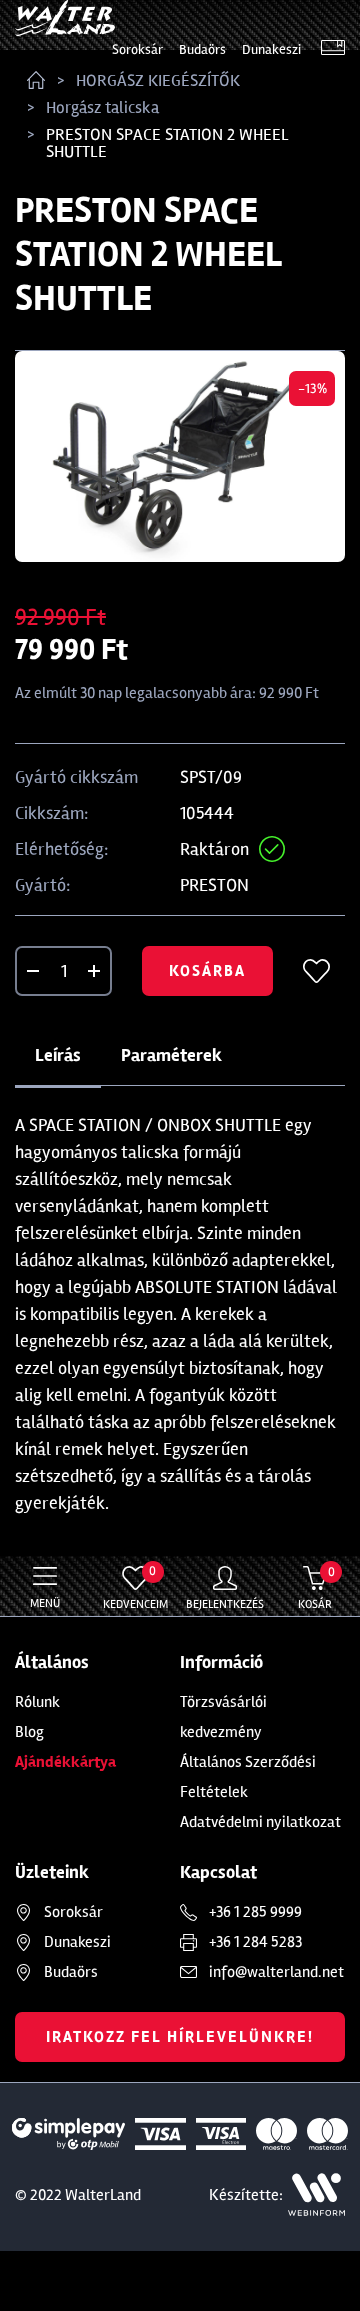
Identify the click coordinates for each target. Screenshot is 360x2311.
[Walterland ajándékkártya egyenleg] (333, 49)
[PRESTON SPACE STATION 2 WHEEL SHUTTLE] (180, 456)
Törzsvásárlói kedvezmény (223, 1717)
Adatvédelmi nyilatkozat (260, 1822)
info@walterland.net (276, 1972)
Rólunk (37, 1702)
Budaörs (202, 49)
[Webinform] (316, 2194)
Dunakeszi (271, 49)
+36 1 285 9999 (255, 1912)
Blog (29, 1732)
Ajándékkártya (65, 1762)
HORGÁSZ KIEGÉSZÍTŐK (158, 80)
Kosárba (207, 971)
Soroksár (137, 49)
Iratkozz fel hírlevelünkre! (180, 2037)
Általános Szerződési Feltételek (248, 1777)
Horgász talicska (102, 107)
